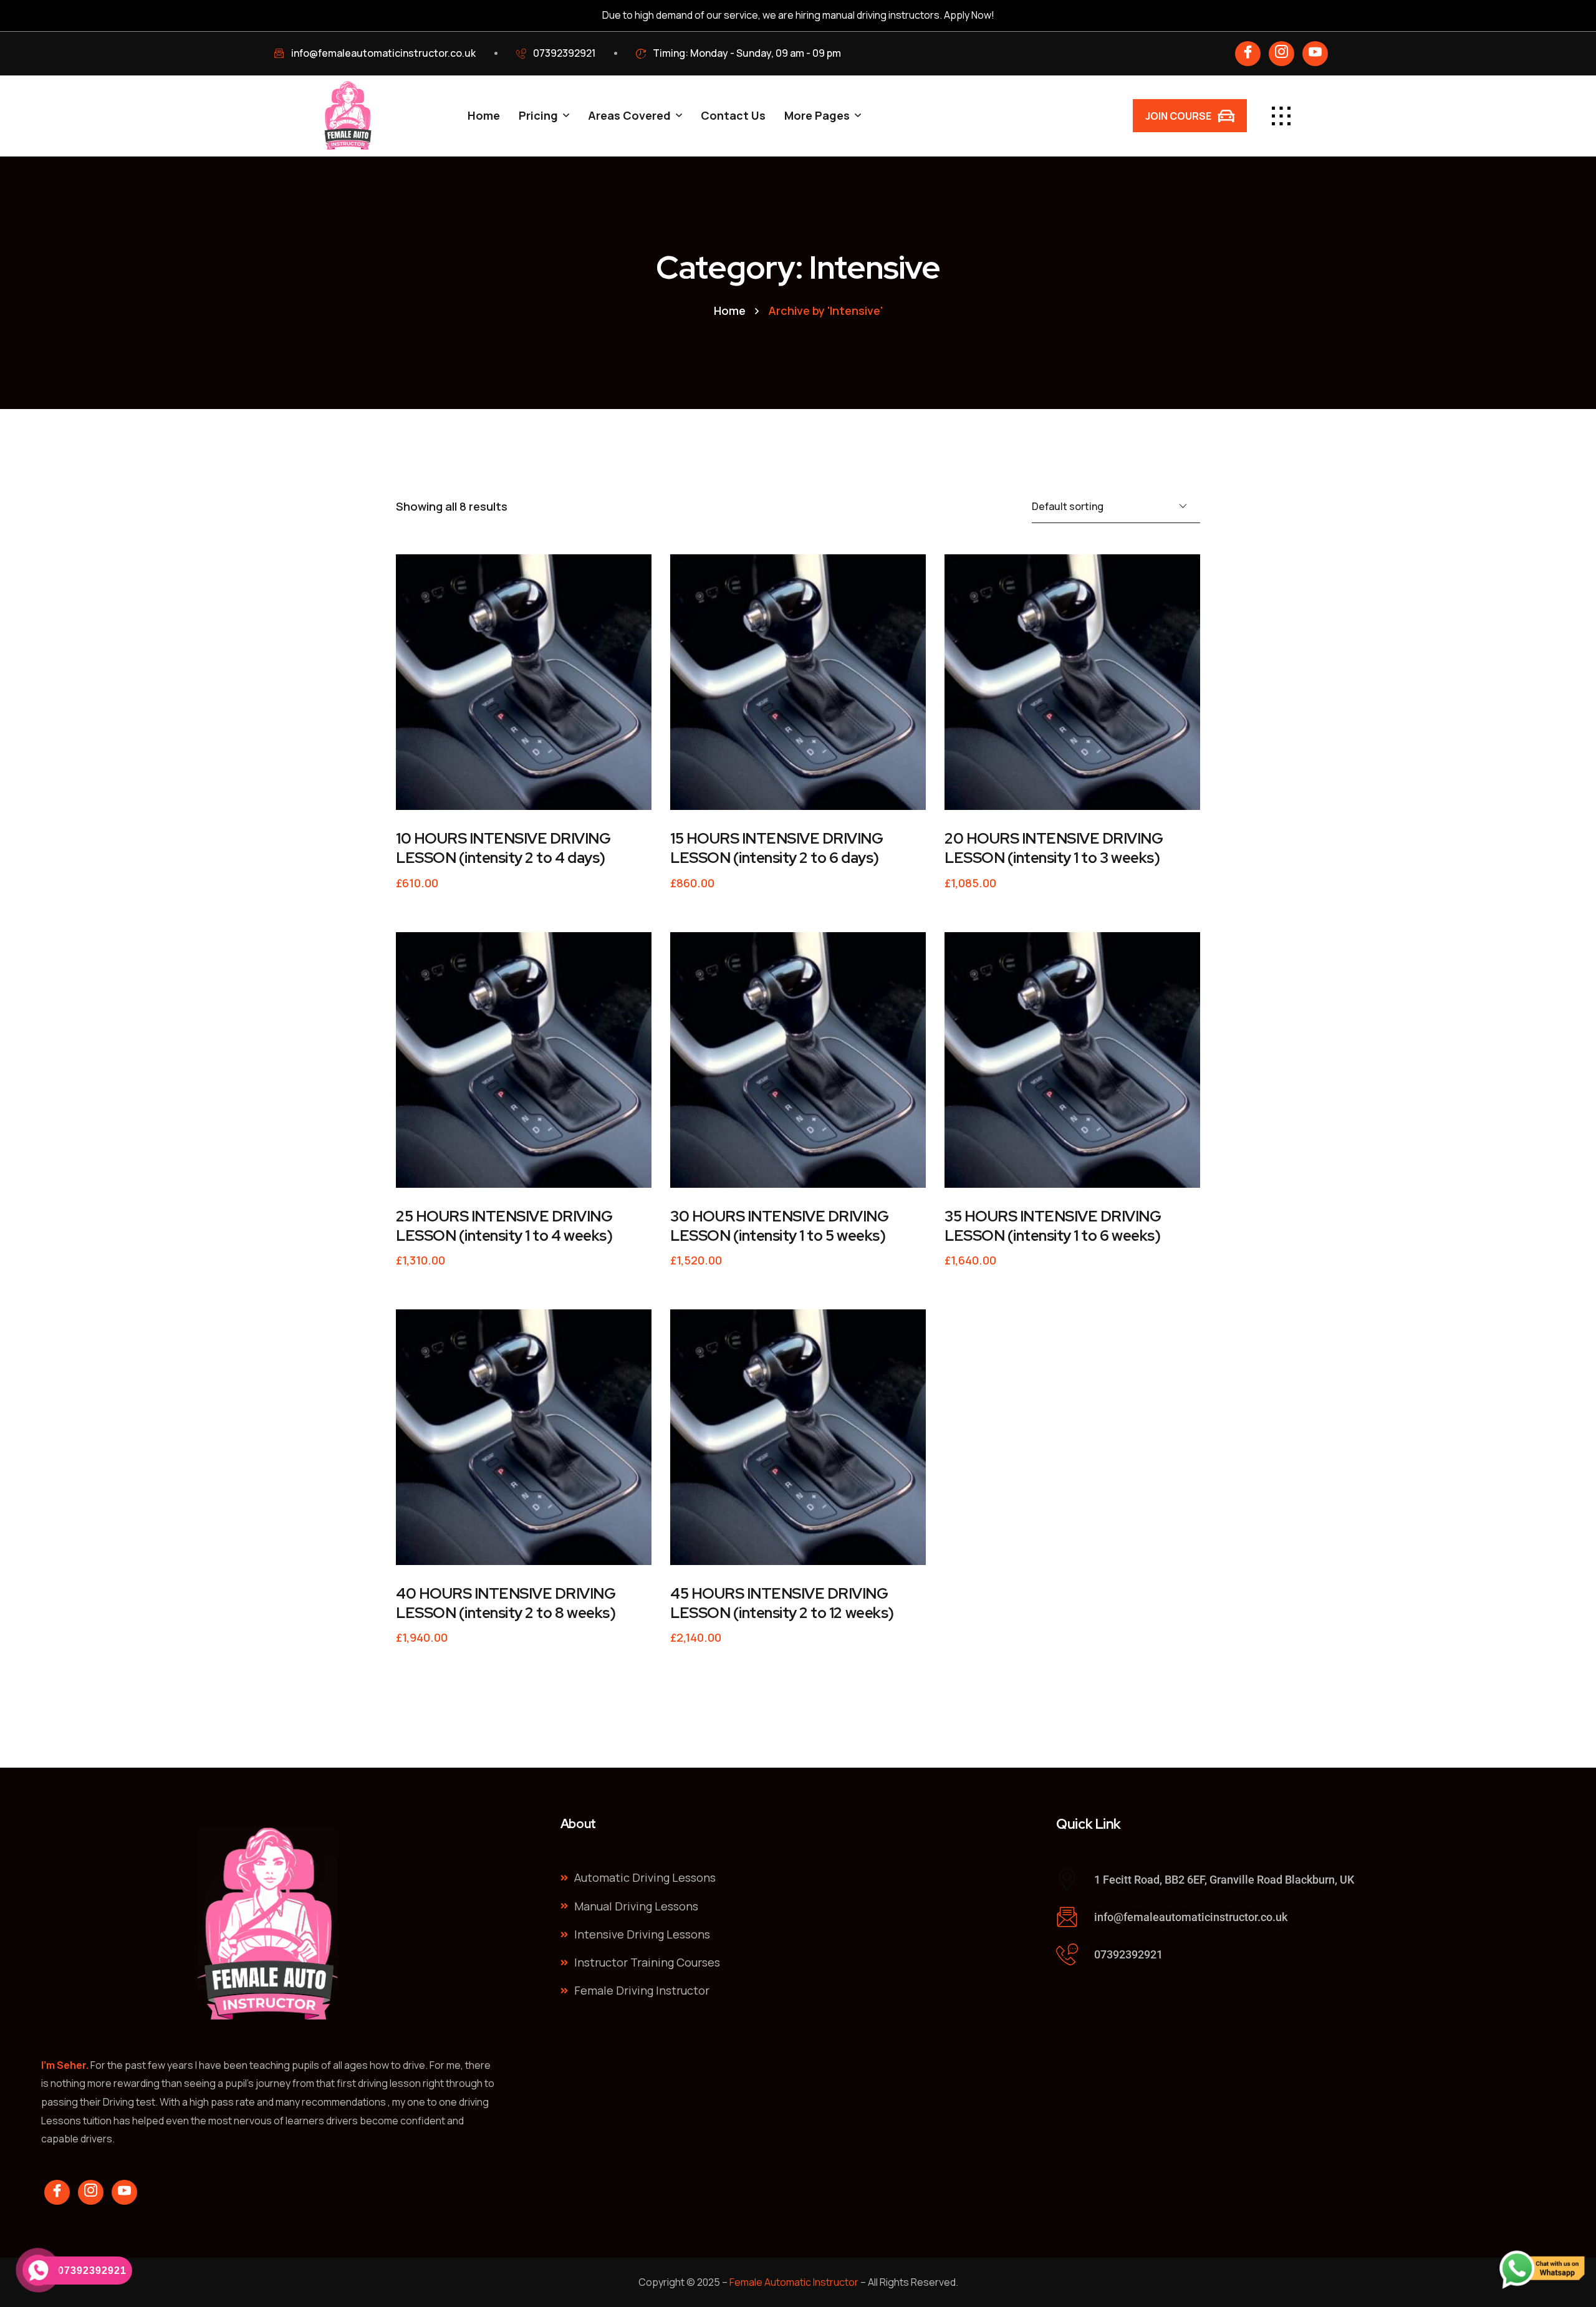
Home (730, 311)
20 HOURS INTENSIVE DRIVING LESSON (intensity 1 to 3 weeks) (1054, 848)
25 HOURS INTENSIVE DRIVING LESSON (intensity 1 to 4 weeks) (504, 1226)
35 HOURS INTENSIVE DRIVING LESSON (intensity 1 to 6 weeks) (1053, 1226)
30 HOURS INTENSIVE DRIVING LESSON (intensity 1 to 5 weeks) (780, 1226)
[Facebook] (1248, 54)
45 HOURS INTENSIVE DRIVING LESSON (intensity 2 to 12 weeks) (782, 1603)
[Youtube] (1315, 54)
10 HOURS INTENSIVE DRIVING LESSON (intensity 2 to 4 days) (503, 848)
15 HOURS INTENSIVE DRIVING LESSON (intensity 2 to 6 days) (777, 848)
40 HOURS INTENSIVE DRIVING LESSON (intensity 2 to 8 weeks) (506, 1603)
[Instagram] (1281, 54)
